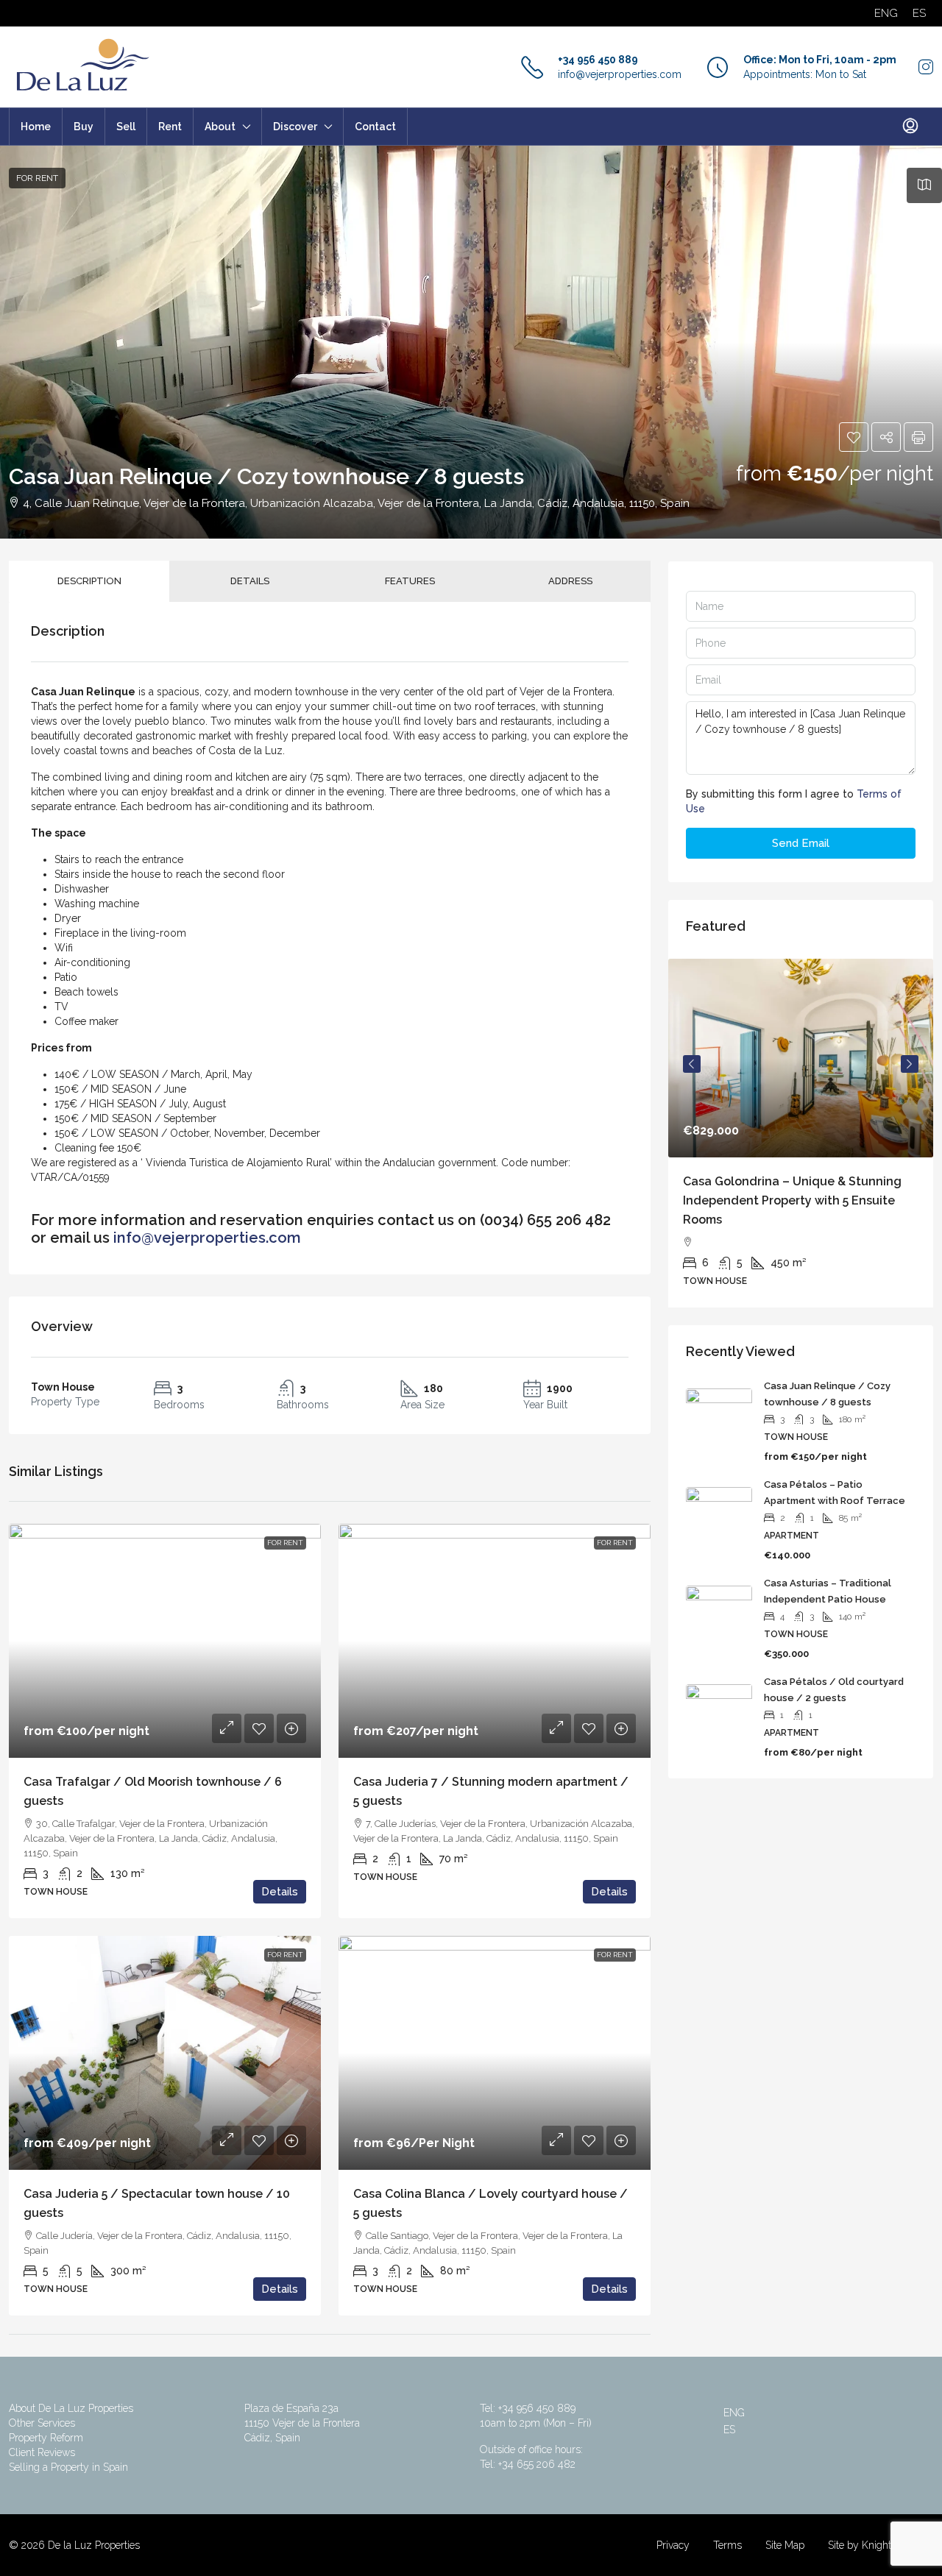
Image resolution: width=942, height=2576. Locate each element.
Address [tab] (570, 581)
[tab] (924, 185)
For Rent (37, 178)
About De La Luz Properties (71, 2408)
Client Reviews (42, 2452)
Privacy (673, 2545)
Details (280, 1892)
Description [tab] (89, 581)
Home (36, 127)
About (220, 127)
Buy (84, 127)
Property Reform (46, 2438)
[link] (165, 1641)
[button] (854, 437)
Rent (170, 127)
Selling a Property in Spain (68, 2467)
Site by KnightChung (875, 2545)
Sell (126, 127)
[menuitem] (910, 127)
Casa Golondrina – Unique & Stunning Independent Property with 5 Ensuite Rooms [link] (792, 1200)
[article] (801, 1133)
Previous (692, 1064)
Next (910, 1064)
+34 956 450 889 (598, 60)
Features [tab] (410, 581)
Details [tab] (250, 581)
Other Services (42, 2423)
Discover (295, 127)
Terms (727, 2545)
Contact (375, 127)
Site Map (785, 2545)
